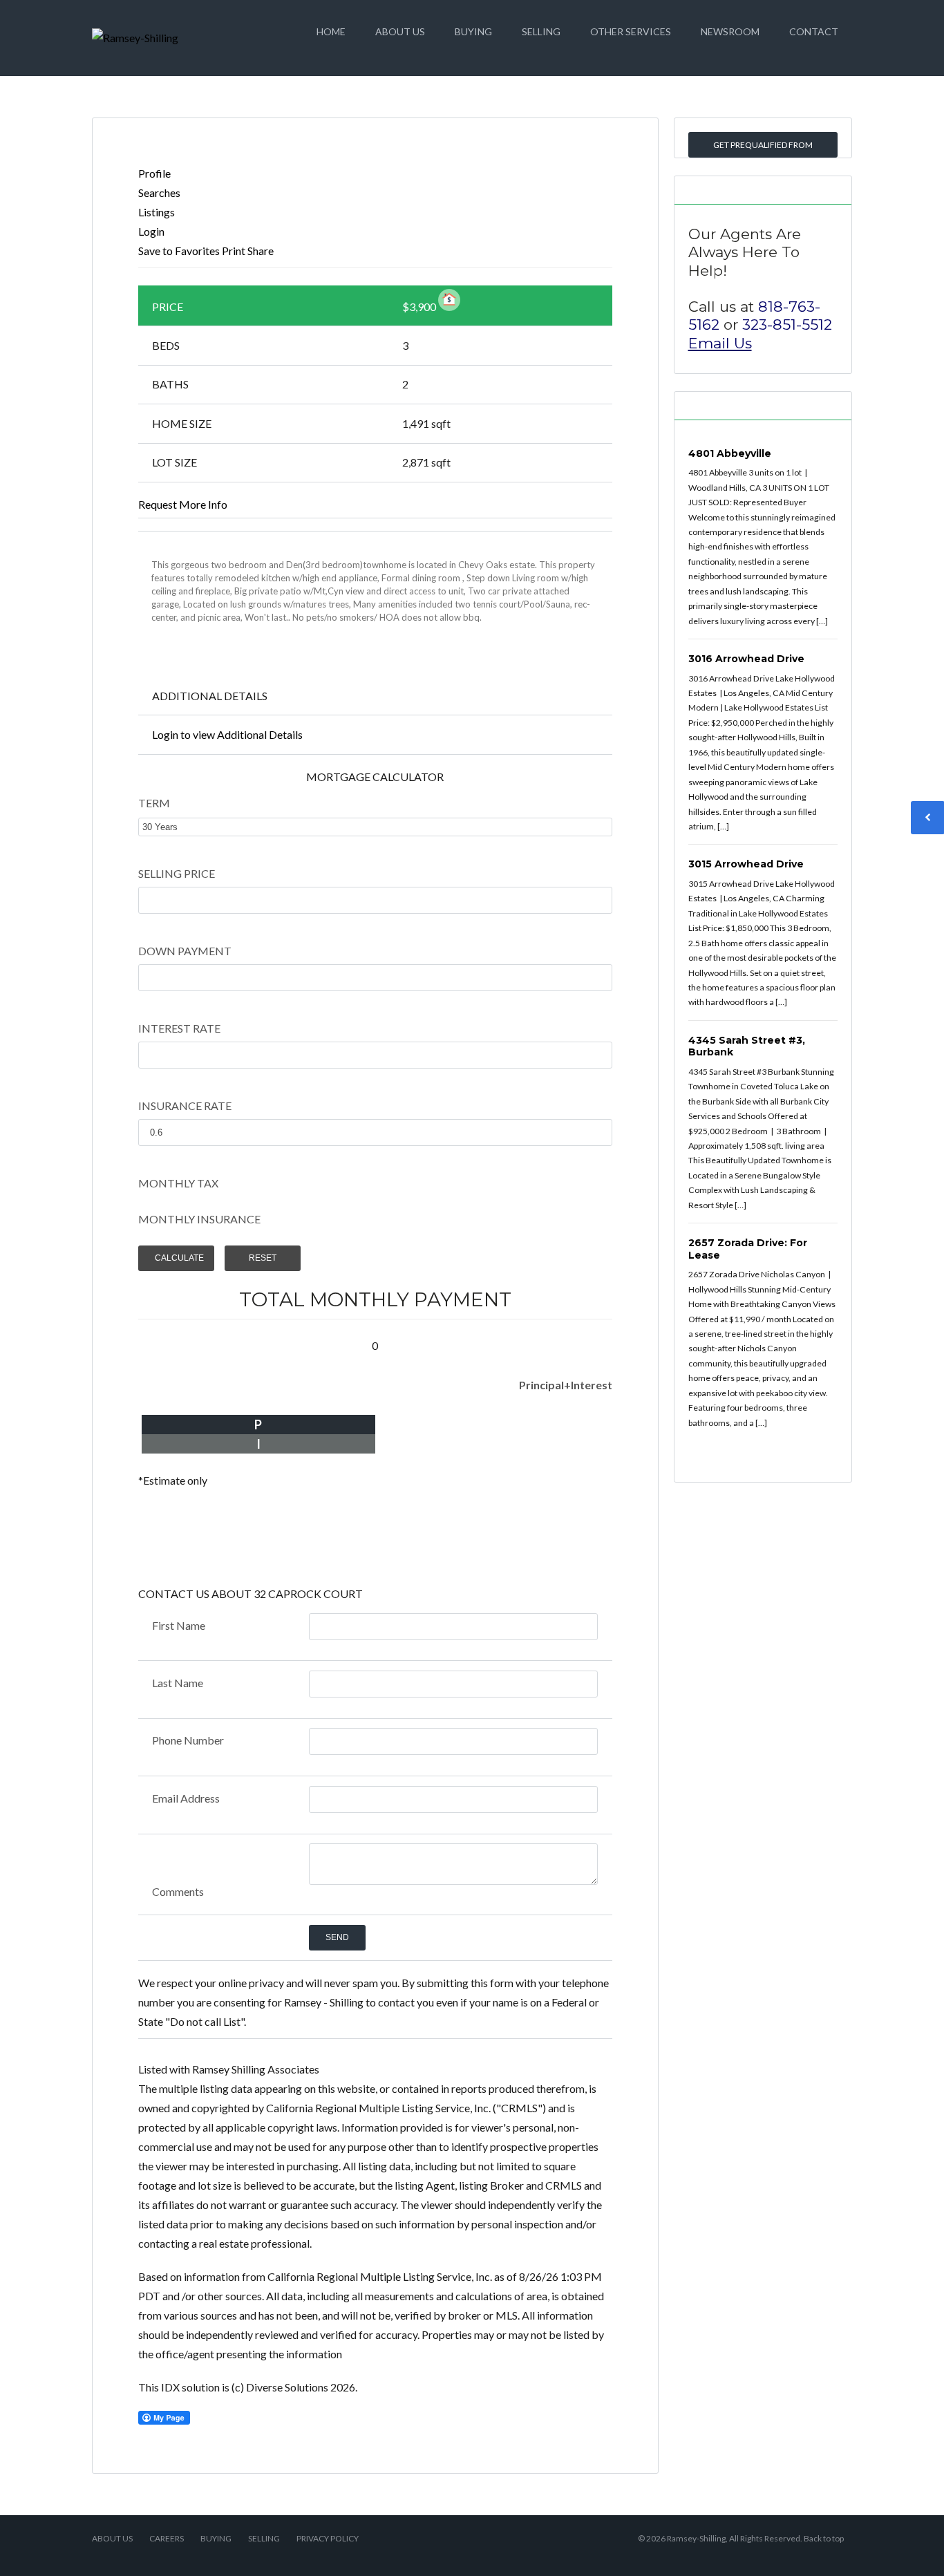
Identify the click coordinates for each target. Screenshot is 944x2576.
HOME (331, 31)
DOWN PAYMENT (185, 951)
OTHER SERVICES (631, 31)
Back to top (824, 2538)
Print (234, 251)
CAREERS (167, 2538)
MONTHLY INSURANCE (199, 1219)
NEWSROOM (730, 31)
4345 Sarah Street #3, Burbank (747, 1046)
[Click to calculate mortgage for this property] (449, 300)
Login (151, 231)
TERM (154, 803)
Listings (157, 212)
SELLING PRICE (177, 873)
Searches (159, 192)
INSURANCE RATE (185, 1106)
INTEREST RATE (179, 1028)
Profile (154, 173)
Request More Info (183, 504)
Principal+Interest (566, 1385)
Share (261, 251)
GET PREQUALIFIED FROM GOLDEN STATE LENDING (763, 149)
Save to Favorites (179, 251)
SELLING (541, 31)
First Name (179, 1625)
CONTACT (814, 31)
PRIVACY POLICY (328, 2538)
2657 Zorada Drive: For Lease (748, 1249)
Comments (178, 1891)
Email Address (186, 1798)
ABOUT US (400, 31)
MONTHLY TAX (178, 1183)
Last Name (178, 1683)
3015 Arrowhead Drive (746, 864)
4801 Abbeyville (730, 453)
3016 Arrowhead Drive (746, 659)
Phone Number (188, 1740)
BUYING (473, 31)
